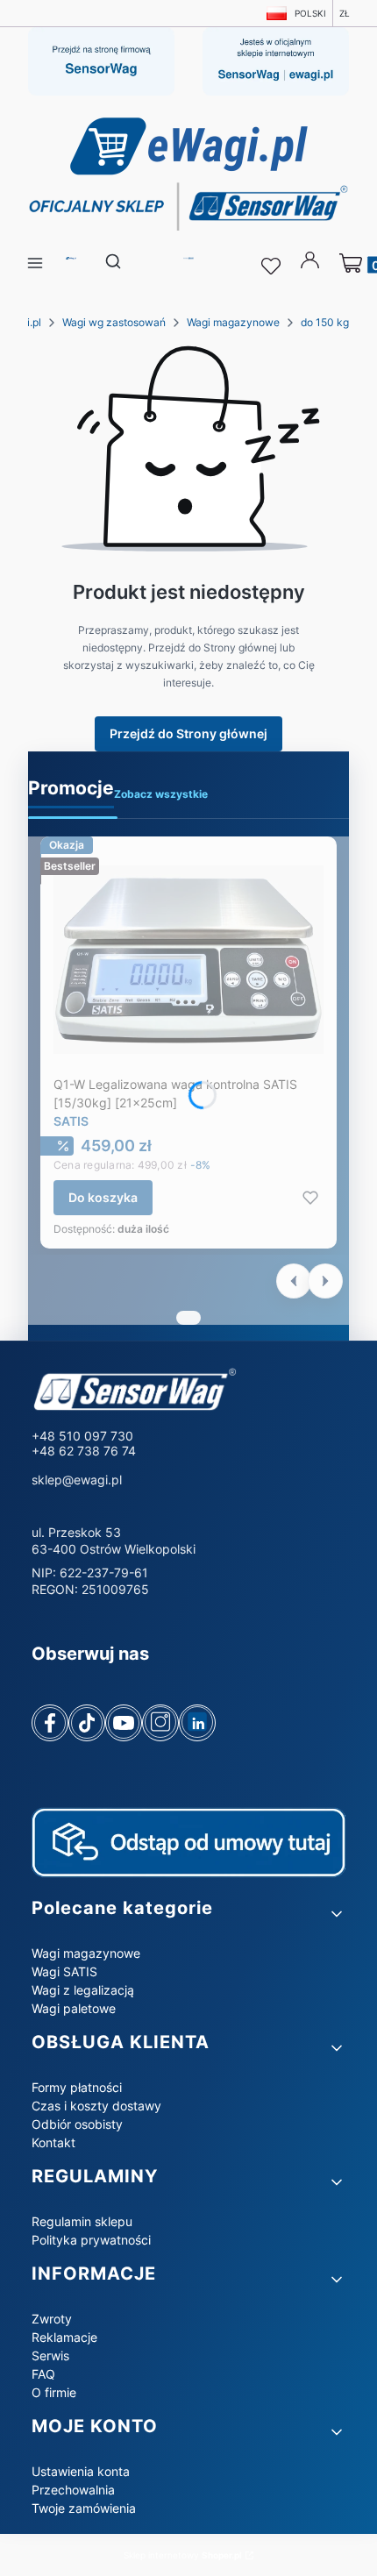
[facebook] (50, 1723)
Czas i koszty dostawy (96, 2106)
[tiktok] (87, 1723)
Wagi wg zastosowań (114, 322)
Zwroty (52, 2319)
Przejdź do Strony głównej (188, 733)
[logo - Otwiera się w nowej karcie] (150, 1391)
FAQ (43, 2374)
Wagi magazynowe (233, 322)
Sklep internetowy (183, 2555)
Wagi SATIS (64, 1971)
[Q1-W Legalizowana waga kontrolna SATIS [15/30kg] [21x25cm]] (188, 959)
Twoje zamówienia (84, 2508)
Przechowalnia (73, 2490)
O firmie (54, 2392)
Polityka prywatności (91, 2240)
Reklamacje (64, 2337)
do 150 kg (325, 322)
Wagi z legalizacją (83, 1990)
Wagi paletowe (74, 2008)
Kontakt (53, 2142)
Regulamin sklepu (82, 2221)
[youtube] (124, 1723)
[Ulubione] (274, 267)
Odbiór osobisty (77, 2124)
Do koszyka (103, 1197)
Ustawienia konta (81, 2471)
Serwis (50, 2355)
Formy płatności (77, 2087)
